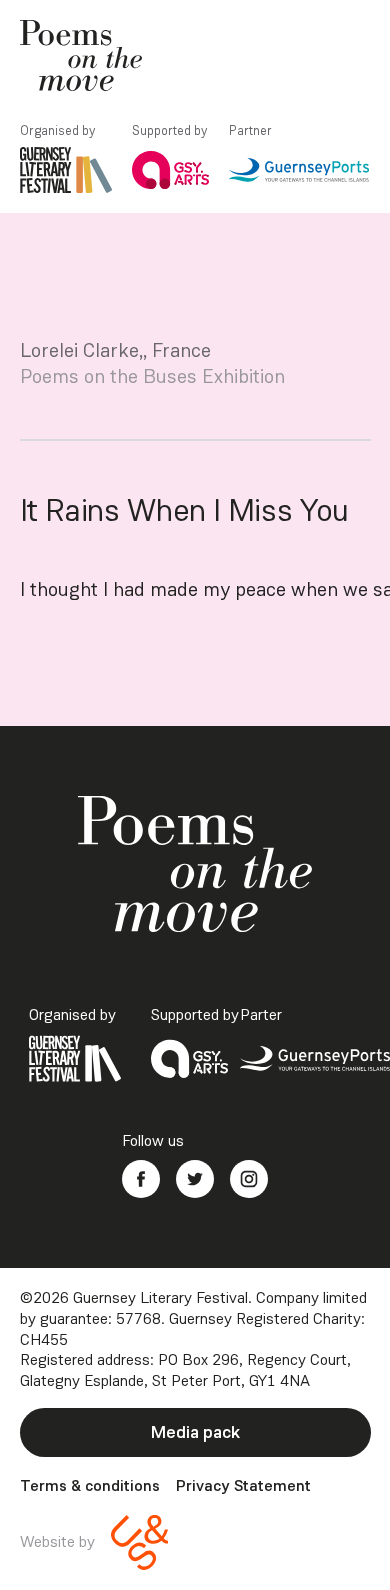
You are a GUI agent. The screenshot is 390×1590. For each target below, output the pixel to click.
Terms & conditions (90, 1486)
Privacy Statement (243, 1486)
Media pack (195, 1432)
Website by (57, 1541)
